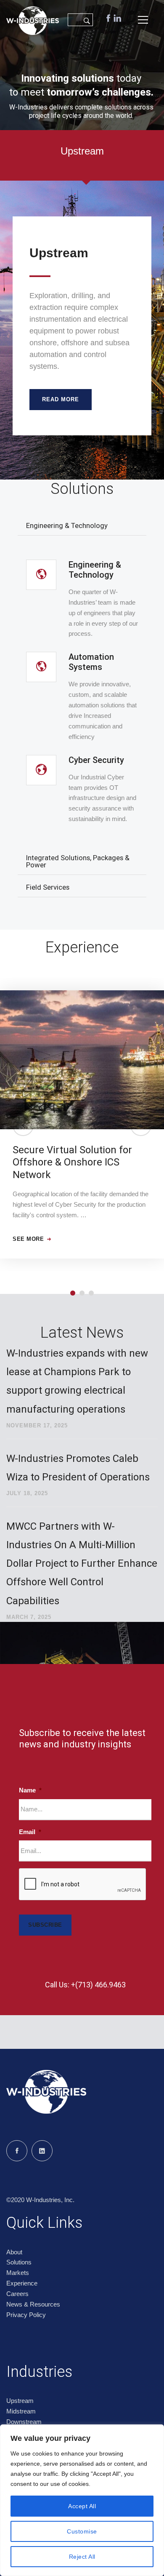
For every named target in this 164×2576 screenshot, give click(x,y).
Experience (22, 2283)
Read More (61, 399)
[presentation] (83, 1885)
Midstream (21, 2411)
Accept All (82, 2506)
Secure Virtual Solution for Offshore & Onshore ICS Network (72, 1162)
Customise (82, 2531)
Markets (18, 2273)
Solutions (19, 2262)
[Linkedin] (42, 2151)
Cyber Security (96, 760)
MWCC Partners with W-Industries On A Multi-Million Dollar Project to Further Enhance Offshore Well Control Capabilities (82, 1564)
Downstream (24, 2422)
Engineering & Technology (95, 570)
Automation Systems (91, 662)
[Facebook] (17, 2151)
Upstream (20, 2401)
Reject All (82, 2557)
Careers (17, 2294)
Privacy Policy (26, 2315)
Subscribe (45, 1925)
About (14, 2252)
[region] (82, 2500)
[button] (23, 1125)
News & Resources (33, 2304)
